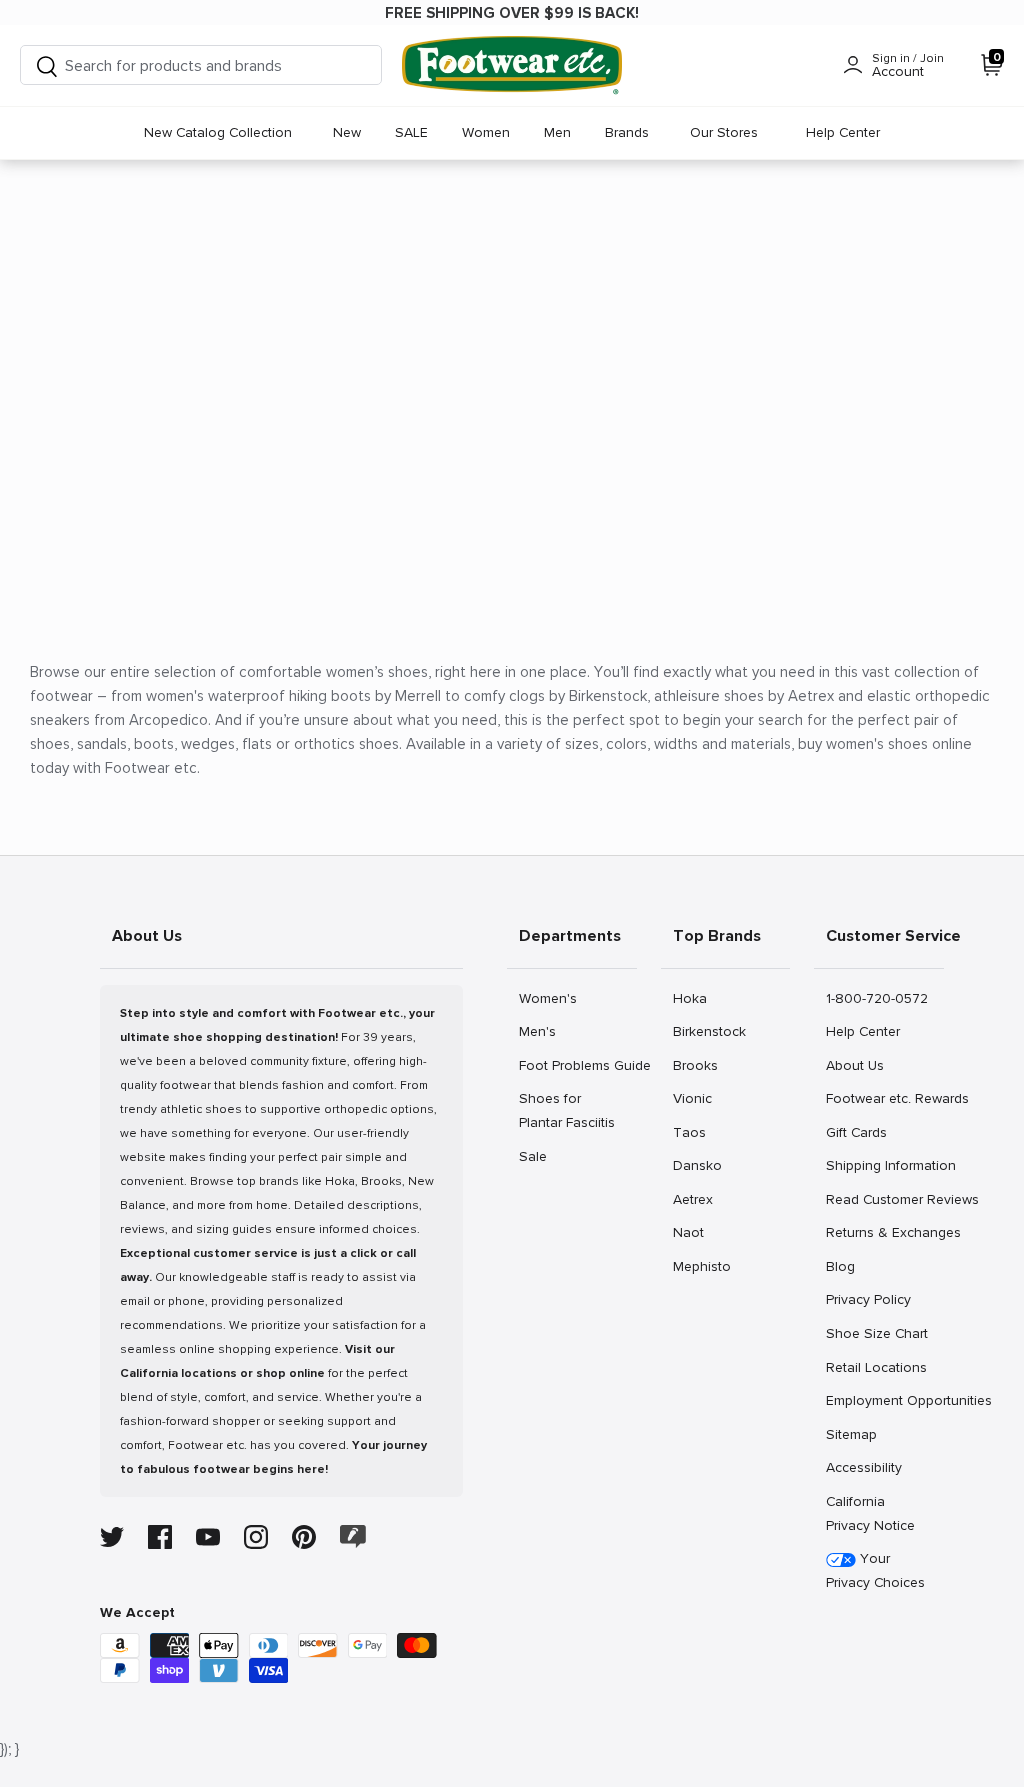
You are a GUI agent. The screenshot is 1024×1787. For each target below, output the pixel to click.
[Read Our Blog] (353, 1536)
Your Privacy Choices (875, 1570)
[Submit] (47, 65)
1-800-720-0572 (876, 998)
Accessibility (864, 1467)
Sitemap (851, 1434)
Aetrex (694, 1199)
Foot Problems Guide (577, 1065)
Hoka (694, 998)
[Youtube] (208, 1537)
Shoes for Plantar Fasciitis (566, 1110)
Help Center (843, 132)
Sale (540, 1156)
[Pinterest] (304, 1537)
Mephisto (701, 1266)
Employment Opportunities (884, 1400)
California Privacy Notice (870, 1513)
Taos (694, 1132)
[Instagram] (256, 1537)
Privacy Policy (868, 1299)
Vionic (694, 1098)
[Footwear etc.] (512, 65)
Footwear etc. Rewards (884, 1098)
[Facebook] (160, 1537)
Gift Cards (856, 1132)
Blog (847, 1266)
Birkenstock (709, 1031)
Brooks (695, 1065)
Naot (694, 1232)
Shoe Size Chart (876, 1333)
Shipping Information (884, 1165)
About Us (854, 1065)
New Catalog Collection (218, 132)
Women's (547, 998)
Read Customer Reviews (884, 1199)
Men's (540, 1031)
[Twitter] (112, 1537)
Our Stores (724, 132)
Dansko (697, 1165)
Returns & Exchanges (884, 1232)
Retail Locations (876, 1367)
